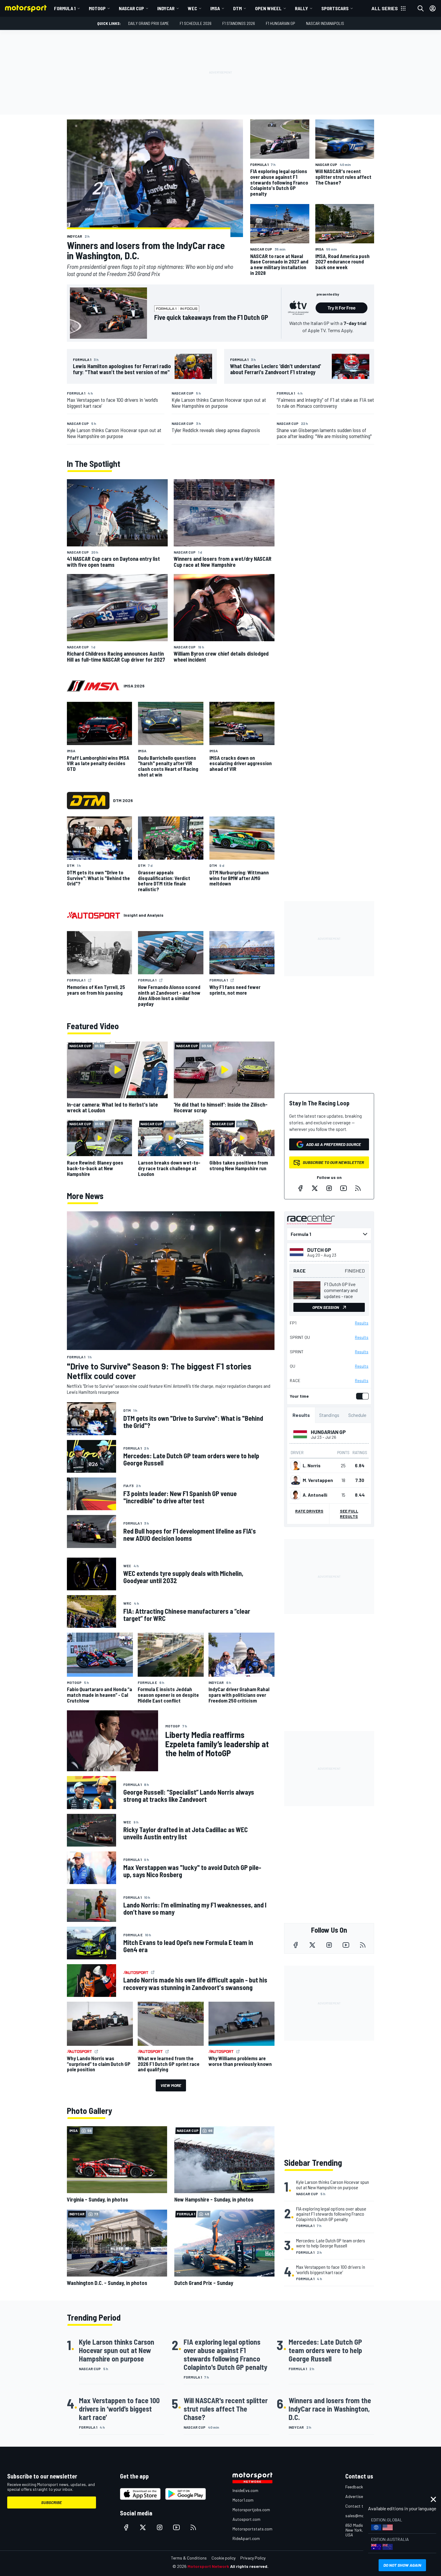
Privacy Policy (253, 2558)
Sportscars (335, 8)
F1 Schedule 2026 (196, 23)
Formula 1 (65, 8)
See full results (349, 1514)
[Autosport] (93, 915)
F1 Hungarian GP (280, 23)
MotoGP (97, 8)
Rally (301, 8)
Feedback (354, 2487)
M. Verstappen (318, 1480)
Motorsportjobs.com (251, 2510)
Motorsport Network (208, 2566)
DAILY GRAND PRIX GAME (148, 23)
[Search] (421, 8)
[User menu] (433, 8)
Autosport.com (246, 2519)
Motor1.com (243, 2500)
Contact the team (362, 2506)
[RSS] (358, 1188)
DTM (237, 8)
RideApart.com (246, 2538)
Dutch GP (319, 1250)
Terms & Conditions (189, 2558)
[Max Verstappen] (295, 1480)
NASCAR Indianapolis (325, 23)
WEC (192, 8)
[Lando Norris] (295, 1465)
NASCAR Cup (131, 8)
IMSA (215, 8)
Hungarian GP (328, 1432)
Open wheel (268, 8)
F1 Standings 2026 (239, 23)
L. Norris (312, 1465)
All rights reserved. (249, 2566)
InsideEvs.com (245, 2490)
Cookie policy (223, 2558)
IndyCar (166, 8)
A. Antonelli (315, 1495)
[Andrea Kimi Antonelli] (295, 1495)
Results (362, 1323)
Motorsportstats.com (252, 2529)
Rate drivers (309, 1511)
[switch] (361, 1396)
